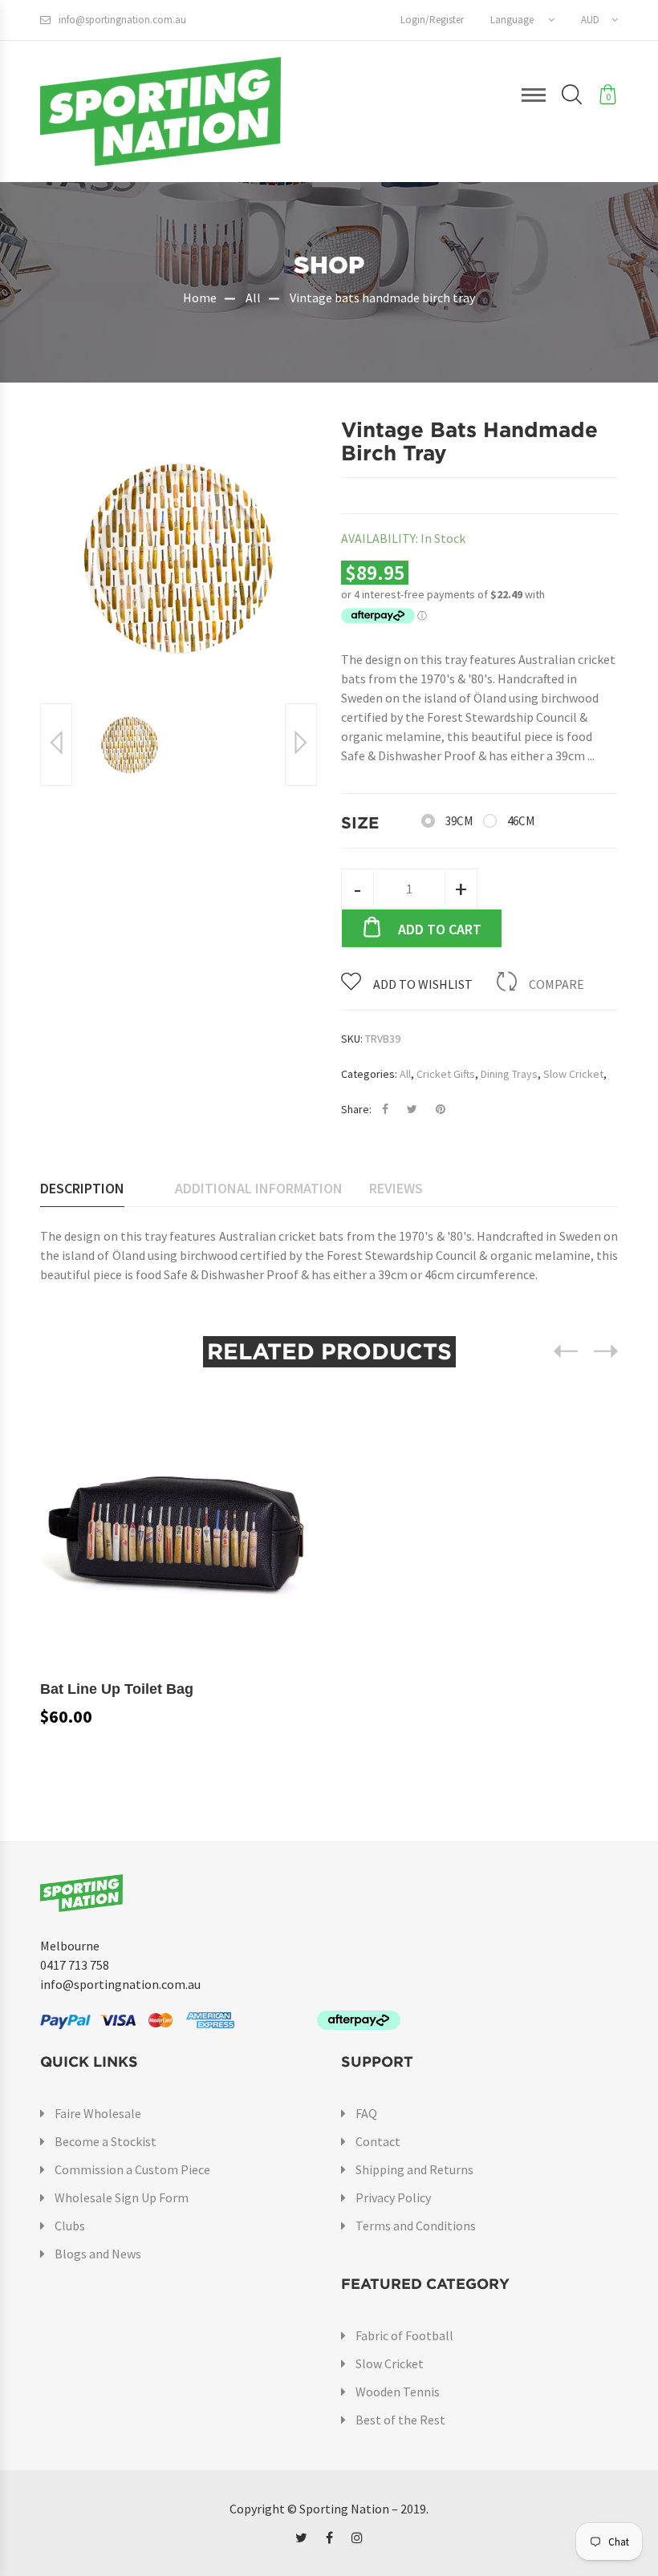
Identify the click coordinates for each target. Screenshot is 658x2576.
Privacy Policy (393, 2197)
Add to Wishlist (423, 984)
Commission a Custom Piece (132, 2169)
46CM (521, 821)
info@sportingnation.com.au (122, 20)
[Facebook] (329, 2538)
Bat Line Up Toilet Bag (117, 1689)
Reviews (396, 1188)
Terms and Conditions (416, 2226)
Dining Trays (509, 1074)
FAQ (366, 2113)
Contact (378, 2141)
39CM (459, 821)
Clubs (70, 2226)
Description (82, 1188)
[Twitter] (301, 2538)
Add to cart (440, 929)
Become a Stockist (106, 2141)
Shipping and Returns (414, 2169)
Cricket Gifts (446, 1074)
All (253, 298)
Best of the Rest (400, 2420)
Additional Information (259, 1188)
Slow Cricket (573, 1074)
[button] (522, 20)
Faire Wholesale (98, 2113)
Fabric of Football (404, 2335)
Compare (556, 984)
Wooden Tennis (398, 2392)
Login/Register (432, 20)
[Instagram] (357, 2538)
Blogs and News (98, 2254)
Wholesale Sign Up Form (122, 2197)
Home (200, 298)
